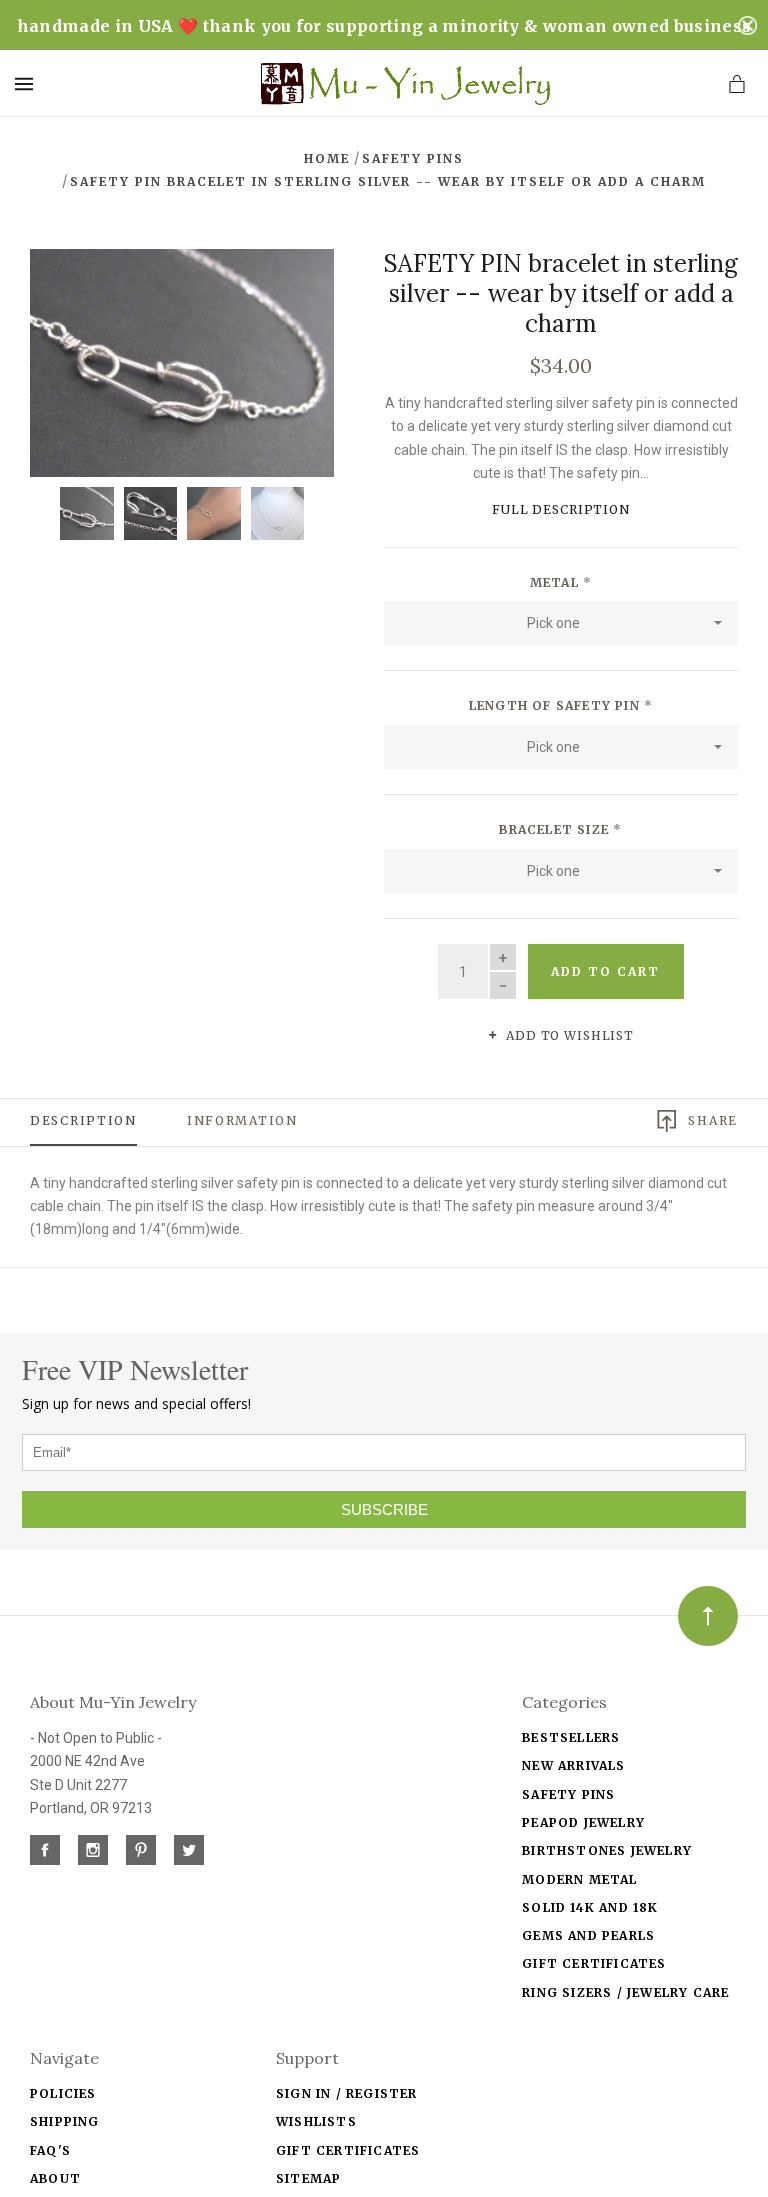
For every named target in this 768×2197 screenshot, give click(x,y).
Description (83, 1120)
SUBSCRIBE (384, 1509)
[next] (297, 286)
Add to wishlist (568, 1035)
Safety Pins (568, 1794)
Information (242, 1120)
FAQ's (50, 2150)
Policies (63, 2093)
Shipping (65, 2121)
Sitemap (308, 2178)
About (55, 2178)
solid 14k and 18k (590, 1907)
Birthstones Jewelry (607, 1850)
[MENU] (27, 83)
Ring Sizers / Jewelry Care (625, 1992)
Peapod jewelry (583, 1822)
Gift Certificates (594, 1963)
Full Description (561, 509)
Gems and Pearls (588, 1935)
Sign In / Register (347, 2093)
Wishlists (316, 2121)
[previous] (67, 286)
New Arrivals (573, 1765)
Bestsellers (571, 1737)
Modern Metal (579, 1879)
